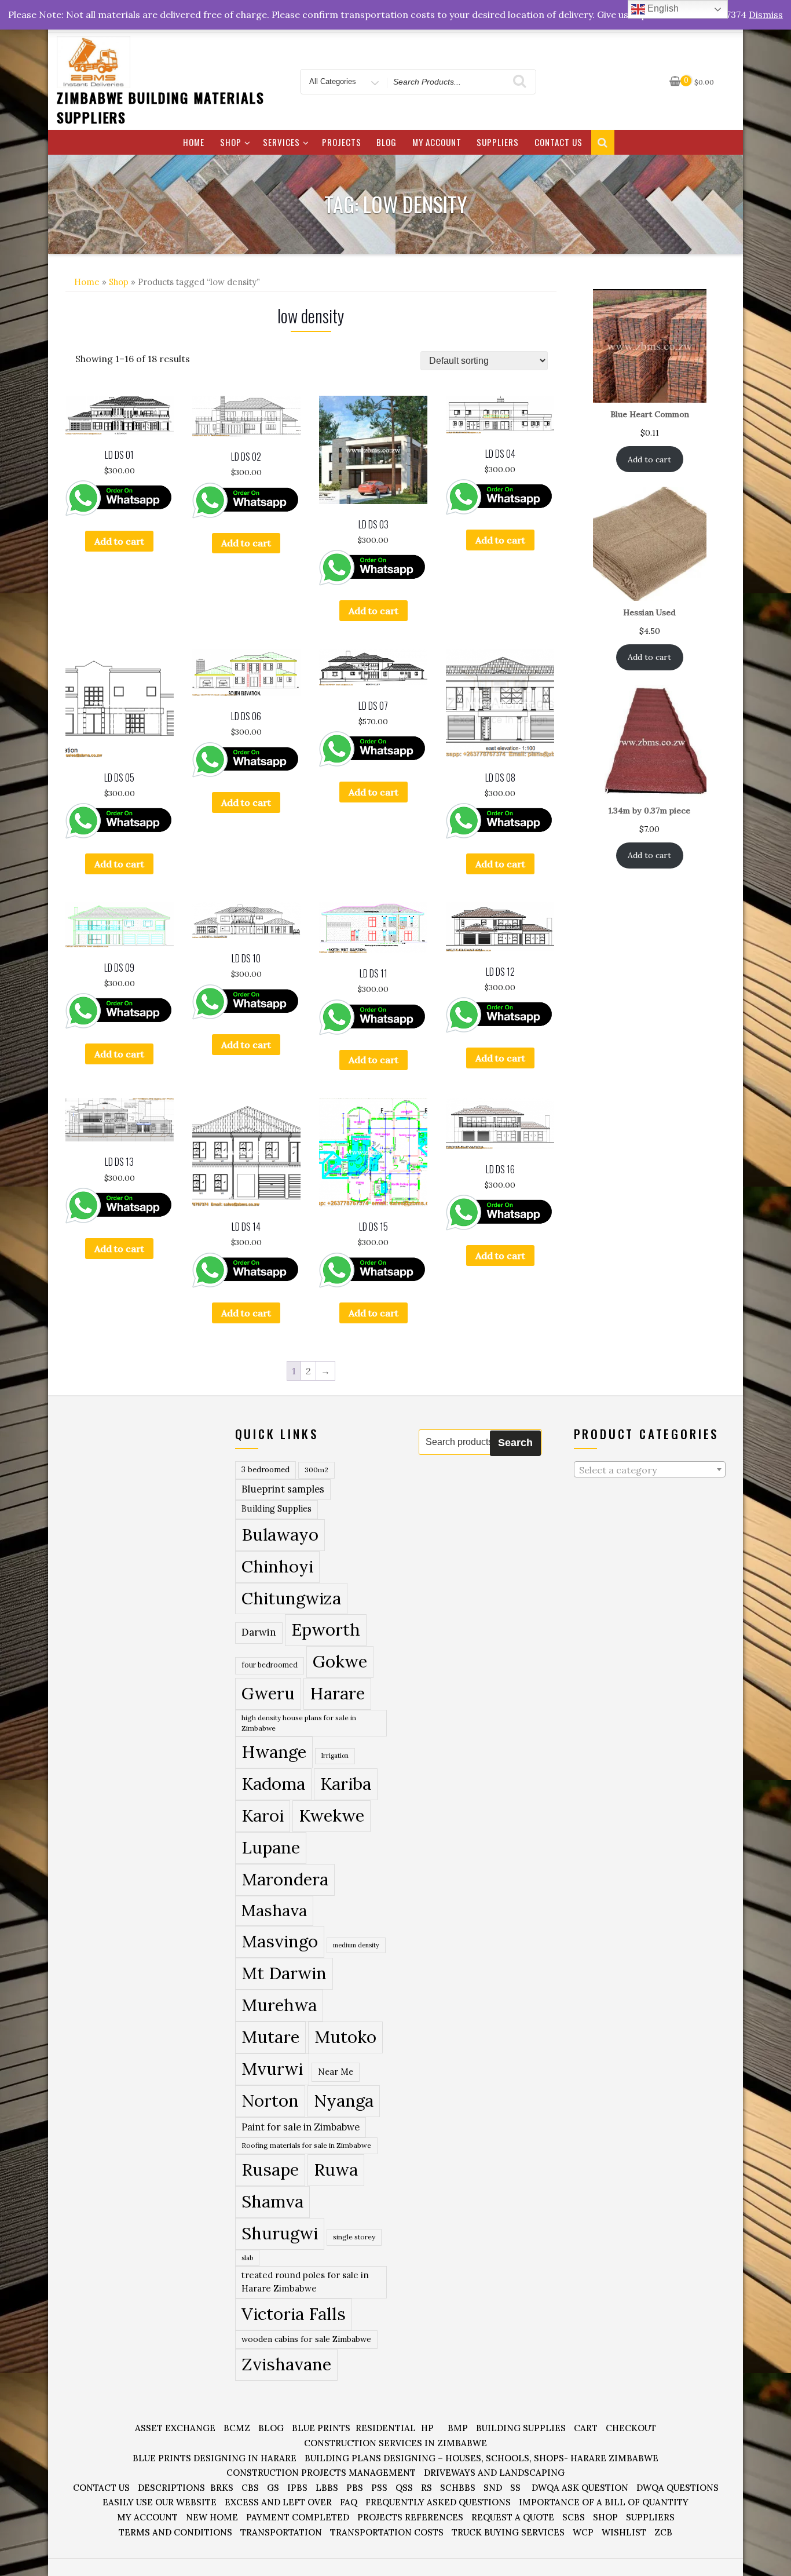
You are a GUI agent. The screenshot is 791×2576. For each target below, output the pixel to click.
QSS (404, 2488)
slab (247, 2258)
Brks (222, 2488)
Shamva (272, 2201)
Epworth (326, 1630)
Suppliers (498, 142)
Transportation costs (387, 2532)
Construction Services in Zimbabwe (395, 2443)
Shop (231, 142)
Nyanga (344, 2100)
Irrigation (335, 1756)
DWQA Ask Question (580, 2488)
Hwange (274, 1752)
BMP (458, 2428)
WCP (583, 2532)
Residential (386, 2428)
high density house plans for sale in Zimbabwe (299, 1723)
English (662, 8)
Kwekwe (332, 1816)
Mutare (270, 2037)
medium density (356, 1945)
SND (493, 2488)
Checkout (631, 2428)
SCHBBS (458, 2488)
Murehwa (279, 2005)
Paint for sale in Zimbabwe (301, 2127)
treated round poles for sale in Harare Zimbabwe (305, 2282)
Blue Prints (321, 2428)
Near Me (336, 2072)
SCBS (574, 2517)
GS (273, 2488)
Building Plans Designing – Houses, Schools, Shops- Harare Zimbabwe (481, 2458)
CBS (250, 2488)
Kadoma (273, 1784)
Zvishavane (286, 2364)
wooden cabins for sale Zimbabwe (306, 2339)
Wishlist (624, 2532)
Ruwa (336, 2169)
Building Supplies (277, 1509)
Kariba (346, 1784)
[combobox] (650, 1469)
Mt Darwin (284, 1973)
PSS (379, 2488)
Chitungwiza (291, 1598)
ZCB (663, 2532)
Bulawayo (280, 1535)
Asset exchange (175, 2428)
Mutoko (345, 2037)
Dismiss (766, 14)
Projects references (410, 2517)
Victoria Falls (294, 2314)
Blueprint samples (283, 1489)
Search (515, 1443)
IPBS (297, 2488)
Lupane (271, 1847)
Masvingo (280, 1941)
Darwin (259, 1632)
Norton (270, 2100)
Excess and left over (278, 2502)
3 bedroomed (266, 1470)
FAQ (349, 2502)
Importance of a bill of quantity (604, 2502)
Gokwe (340, 1661)
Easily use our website (160, 2502)
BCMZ (237, 2428)
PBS (355, 2488)
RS (426, 2488)
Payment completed (298, 2517)
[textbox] (650, 1470)
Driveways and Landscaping (494, 2473)
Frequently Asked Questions (438, 2502)
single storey (354, 2237)
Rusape (270, 2169)
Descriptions (171, 2488)
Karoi (263, 1816)
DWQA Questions (678, 2488)
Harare (337, 1693)
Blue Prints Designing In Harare (215, 2458)
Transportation (281, 2532)
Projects (342, 142)
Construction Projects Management (321, 2473)
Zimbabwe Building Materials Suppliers (161, 107)
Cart (586, 2428)
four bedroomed (270, 1665)
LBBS (327, 2488)
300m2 (316, 1470)
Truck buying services (508, 2532)
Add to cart (119, 541)
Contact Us (559, 142)
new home (212, 2517)
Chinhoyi (277, 1566)
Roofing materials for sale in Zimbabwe (306, 2145)
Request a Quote (513, 2517)
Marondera (285, 1879)
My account (437, 142)
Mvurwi (272, 2068)
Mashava (274, 1910)
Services (281, 142)
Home (194, 142)
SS (515, 2488)
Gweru (268, 1693)
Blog (387, 142)
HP (427, 2428)
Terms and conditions (175, 2532)
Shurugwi (280, 2233)
